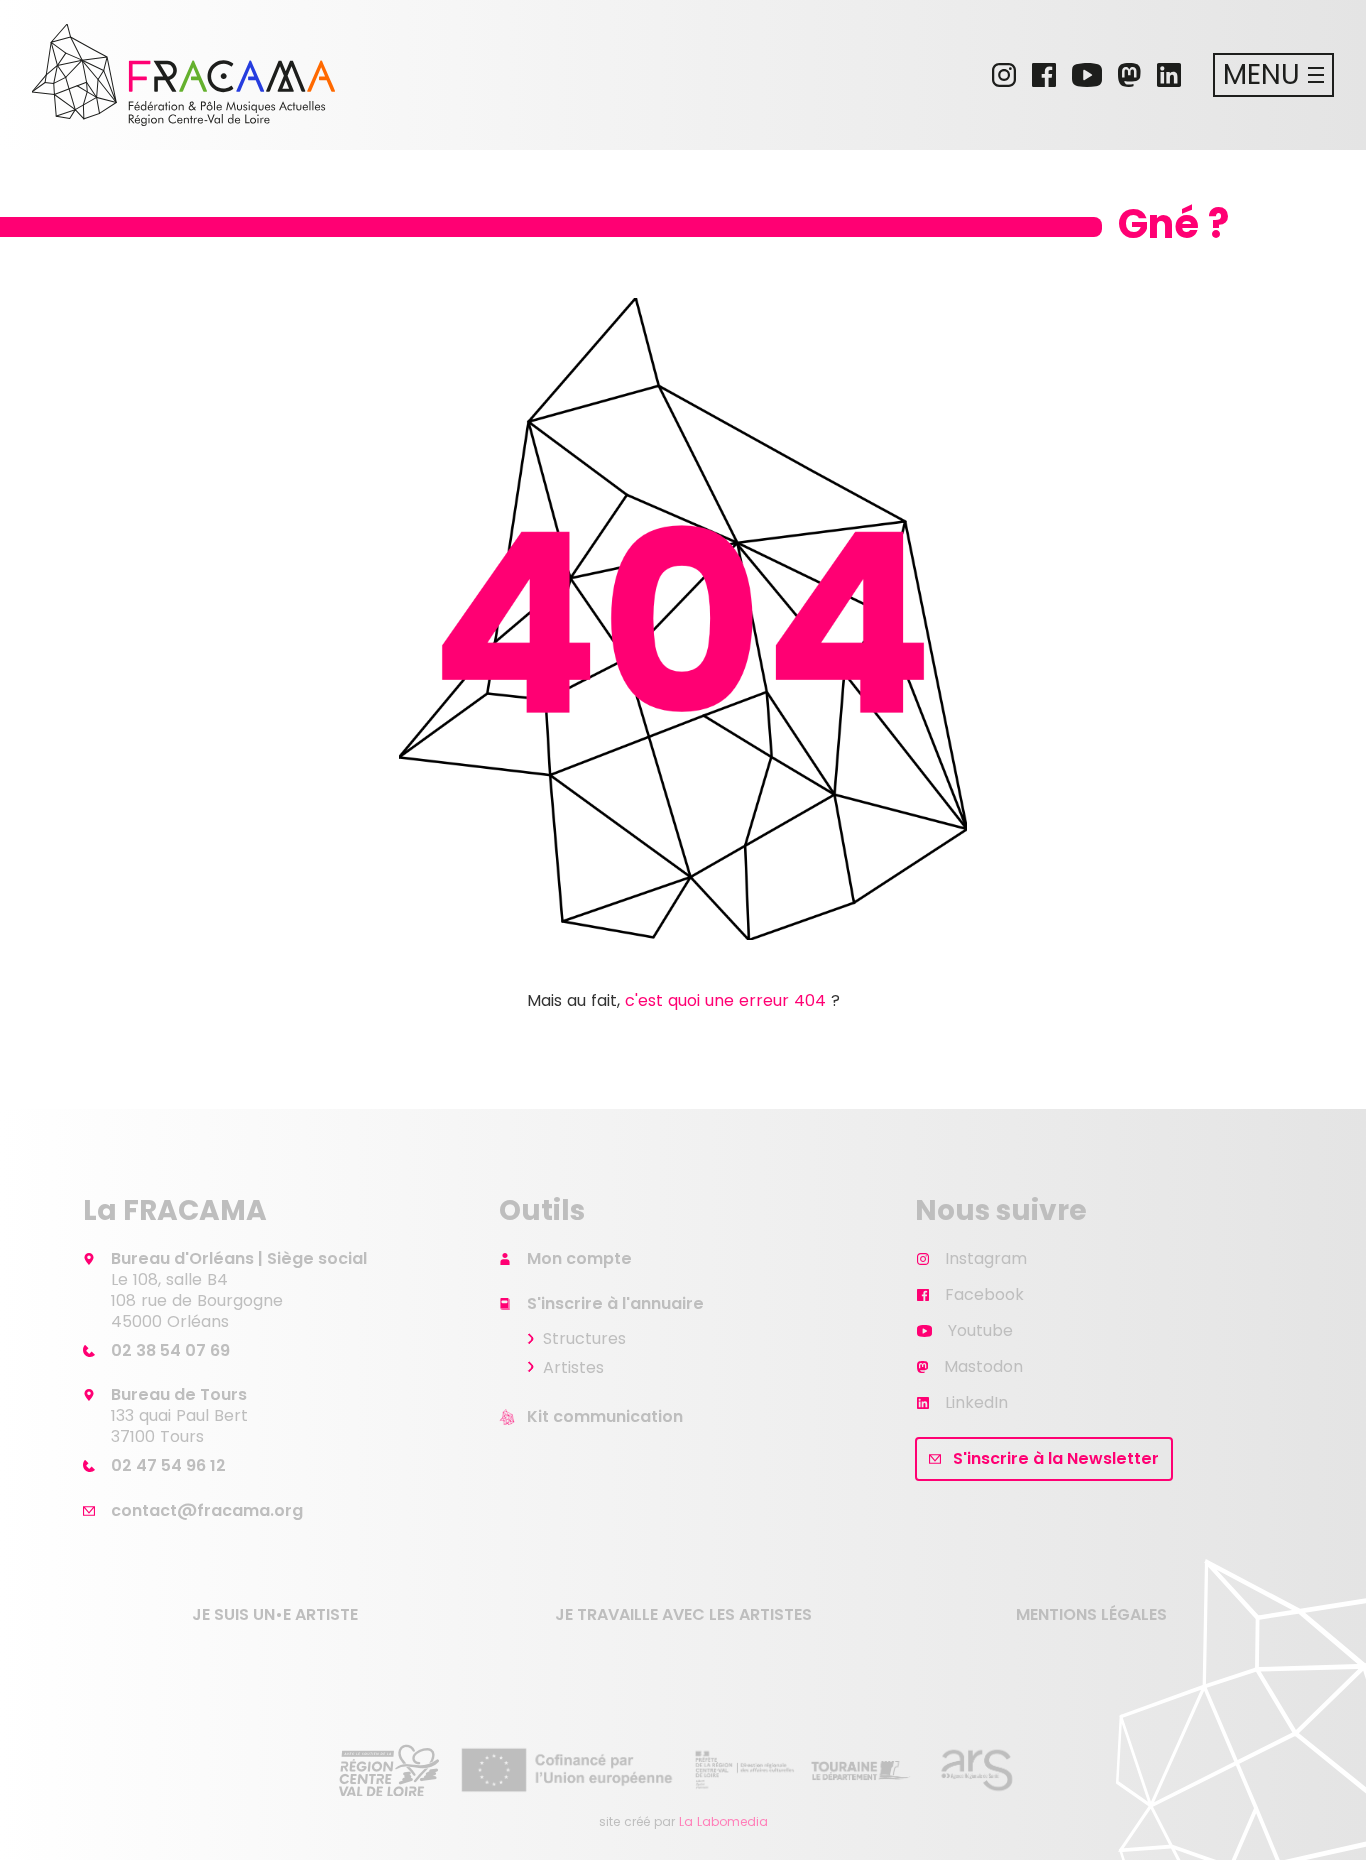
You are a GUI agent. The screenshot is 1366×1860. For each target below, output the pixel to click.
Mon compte (579, 1258)
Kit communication (605, 1416)
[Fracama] (183, 75)
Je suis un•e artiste (275, 1614)
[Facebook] (1044, 75)
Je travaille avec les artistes (683, 1614)
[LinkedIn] (1169, 75)
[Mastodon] (1129, 75)
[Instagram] (1004, 75)
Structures (584, 1338)
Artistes (573, 1367)
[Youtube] (1087, 75)
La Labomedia (723, 1821)
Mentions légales (1091, 1614)
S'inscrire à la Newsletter (1056, 1458)
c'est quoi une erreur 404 (725, 1000)
